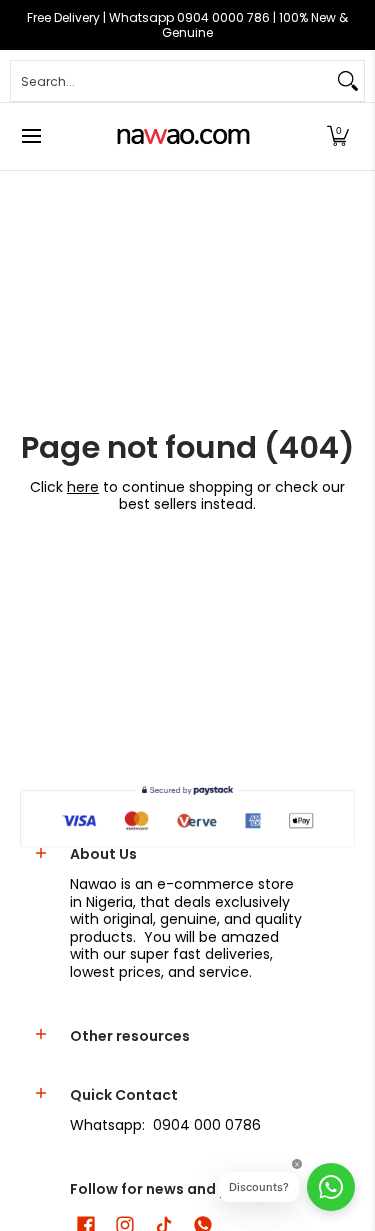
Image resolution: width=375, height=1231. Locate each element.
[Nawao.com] (181, 136)
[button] (338, 136)
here (83, 487)
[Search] (348, 81)
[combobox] (171, 81)
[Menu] (30, 136)
